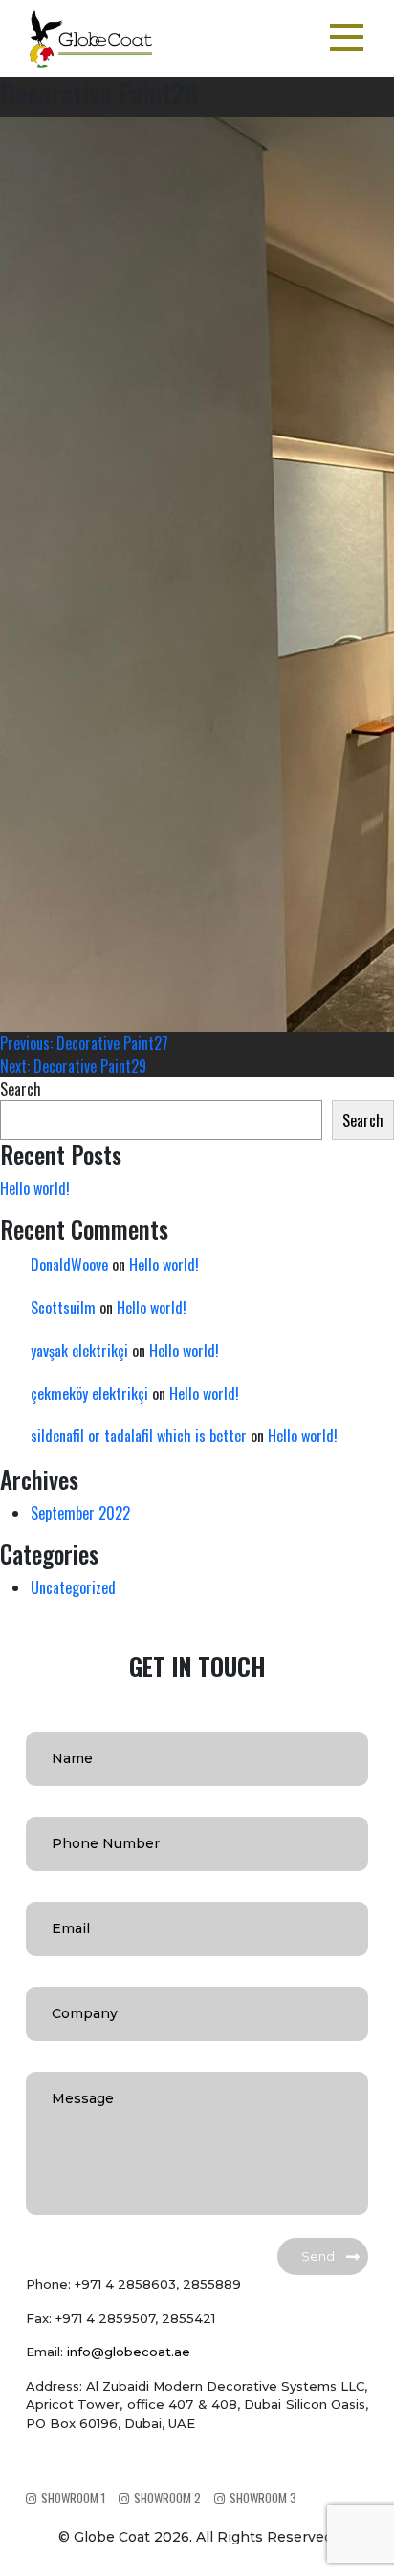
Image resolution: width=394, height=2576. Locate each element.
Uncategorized (73, 1587)
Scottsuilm (63, 1308)
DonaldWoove (69, 1265)
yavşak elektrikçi (79, 1351)
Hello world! (35, 1188)
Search (21, 1089)
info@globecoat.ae (129, 2352)
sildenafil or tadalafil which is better (139, 1436)
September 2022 (80, 1513)
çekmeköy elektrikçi (89, 1394)
